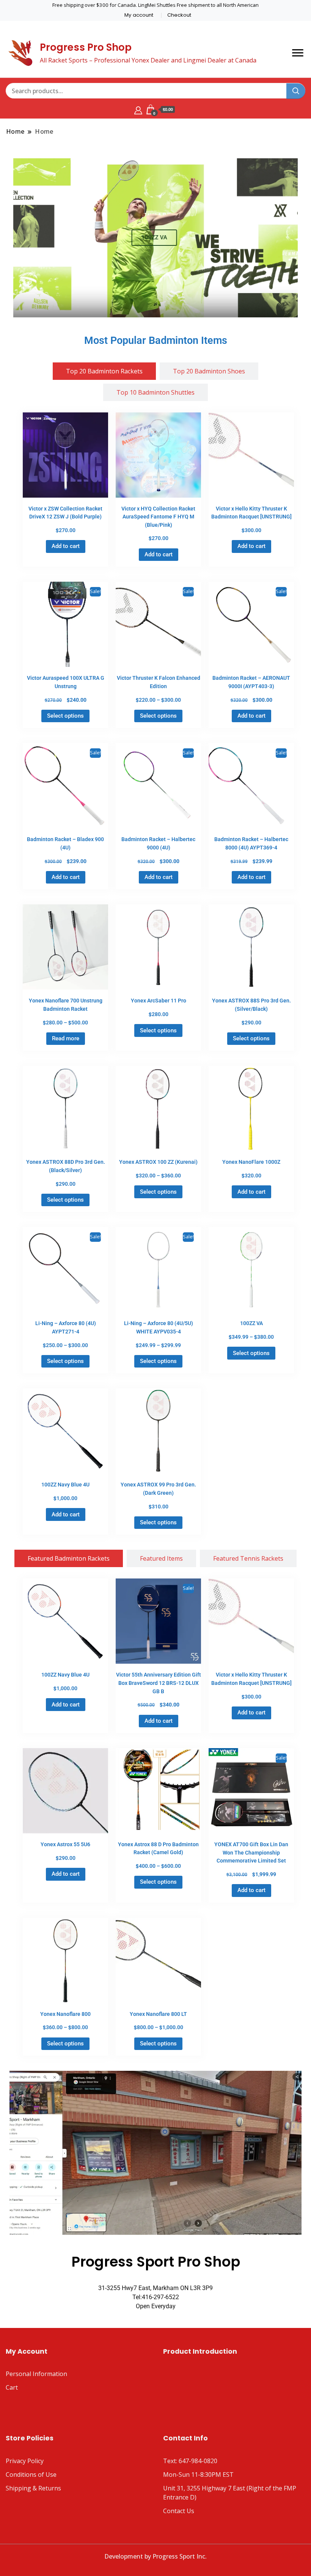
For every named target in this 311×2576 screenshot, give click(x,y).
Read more (66, 1038)
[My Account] (138, 109)
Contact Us (179, 2511)
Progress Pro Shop (86, 47)
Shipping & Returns (33, 2488)
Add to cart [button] (66, 546)
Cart (12, 2387)
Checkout (179, 15)
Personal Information (36, 2374)
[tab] (104, 371)
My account (139, 15)
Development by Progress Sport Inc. (155, 2556)
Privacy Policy (25, 2461)
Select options (65, 716)
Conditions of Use (31, 2475)
